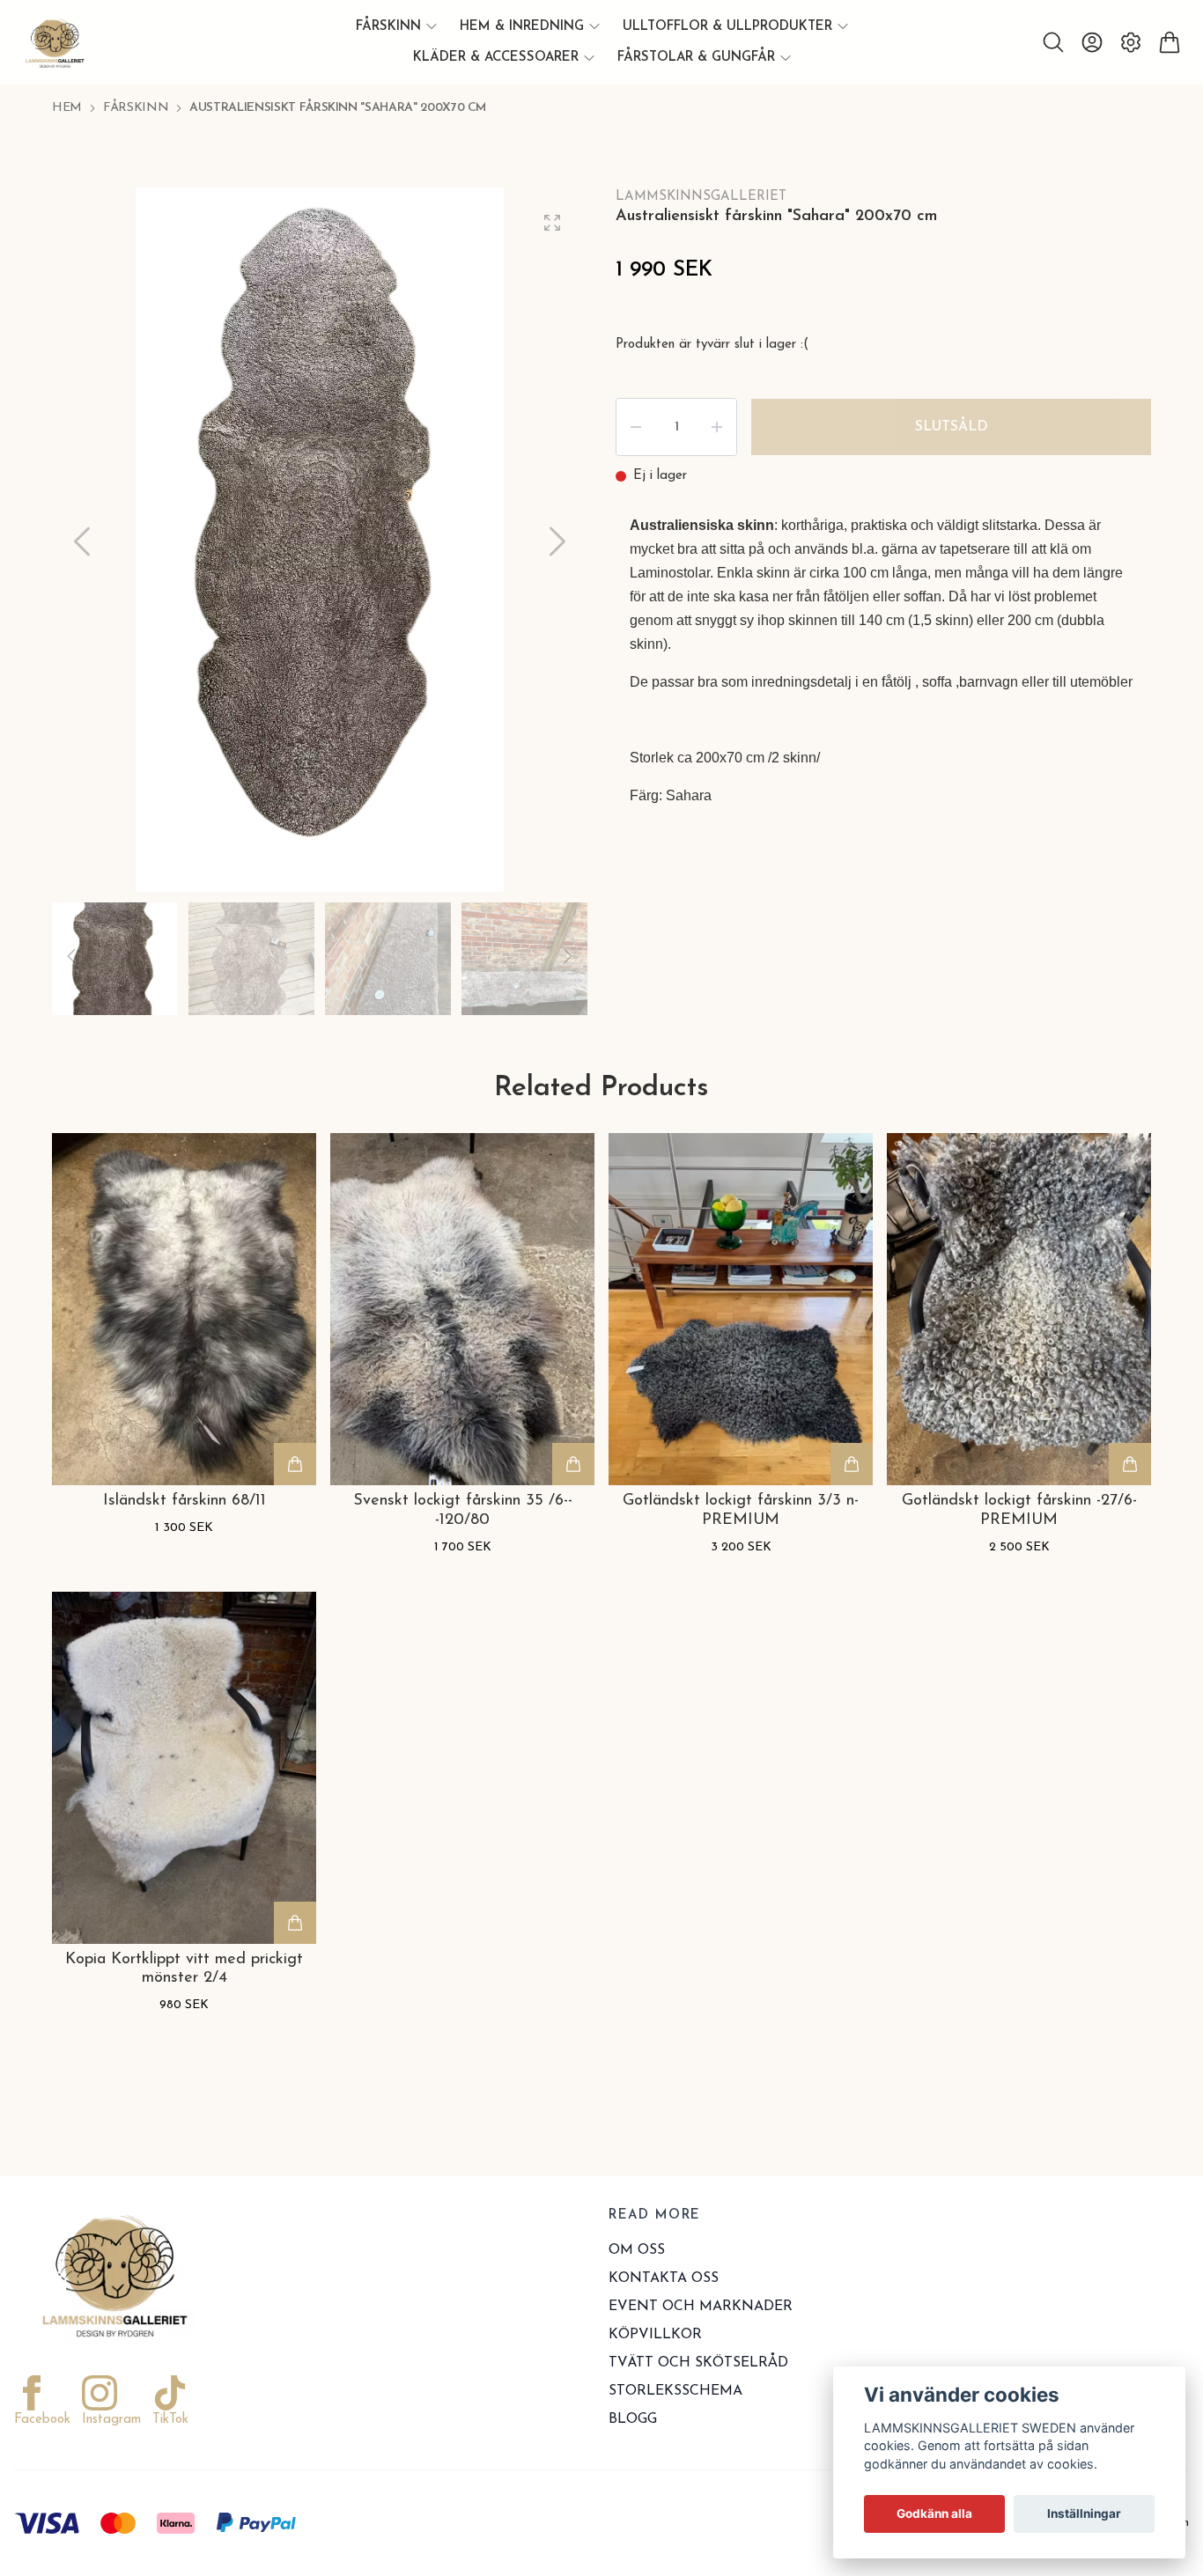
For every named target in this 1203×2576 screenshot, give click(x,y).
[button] (557, 541)
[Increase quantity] (717, 427)
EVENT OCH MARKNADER (701, 2307)
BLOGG (633, 2419)
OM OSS (637, 2250)
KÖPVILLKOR (655, 2335)
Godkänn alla (934, 2513)
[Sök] (1053, 42)
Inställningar (1084, 2513)
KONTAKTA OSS (664, 2278)
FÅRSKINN (136, 108)
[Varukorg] (1170, 42)
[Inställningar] (1131, 42)
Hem (67, 108)
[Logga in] (1092, 42)
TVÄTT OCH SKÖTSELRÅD (698, 2363)
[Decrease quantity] (636, 427)
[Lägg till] (295, 1464)
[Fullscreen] (552, 223)
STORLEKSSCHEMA (675, 2391)
